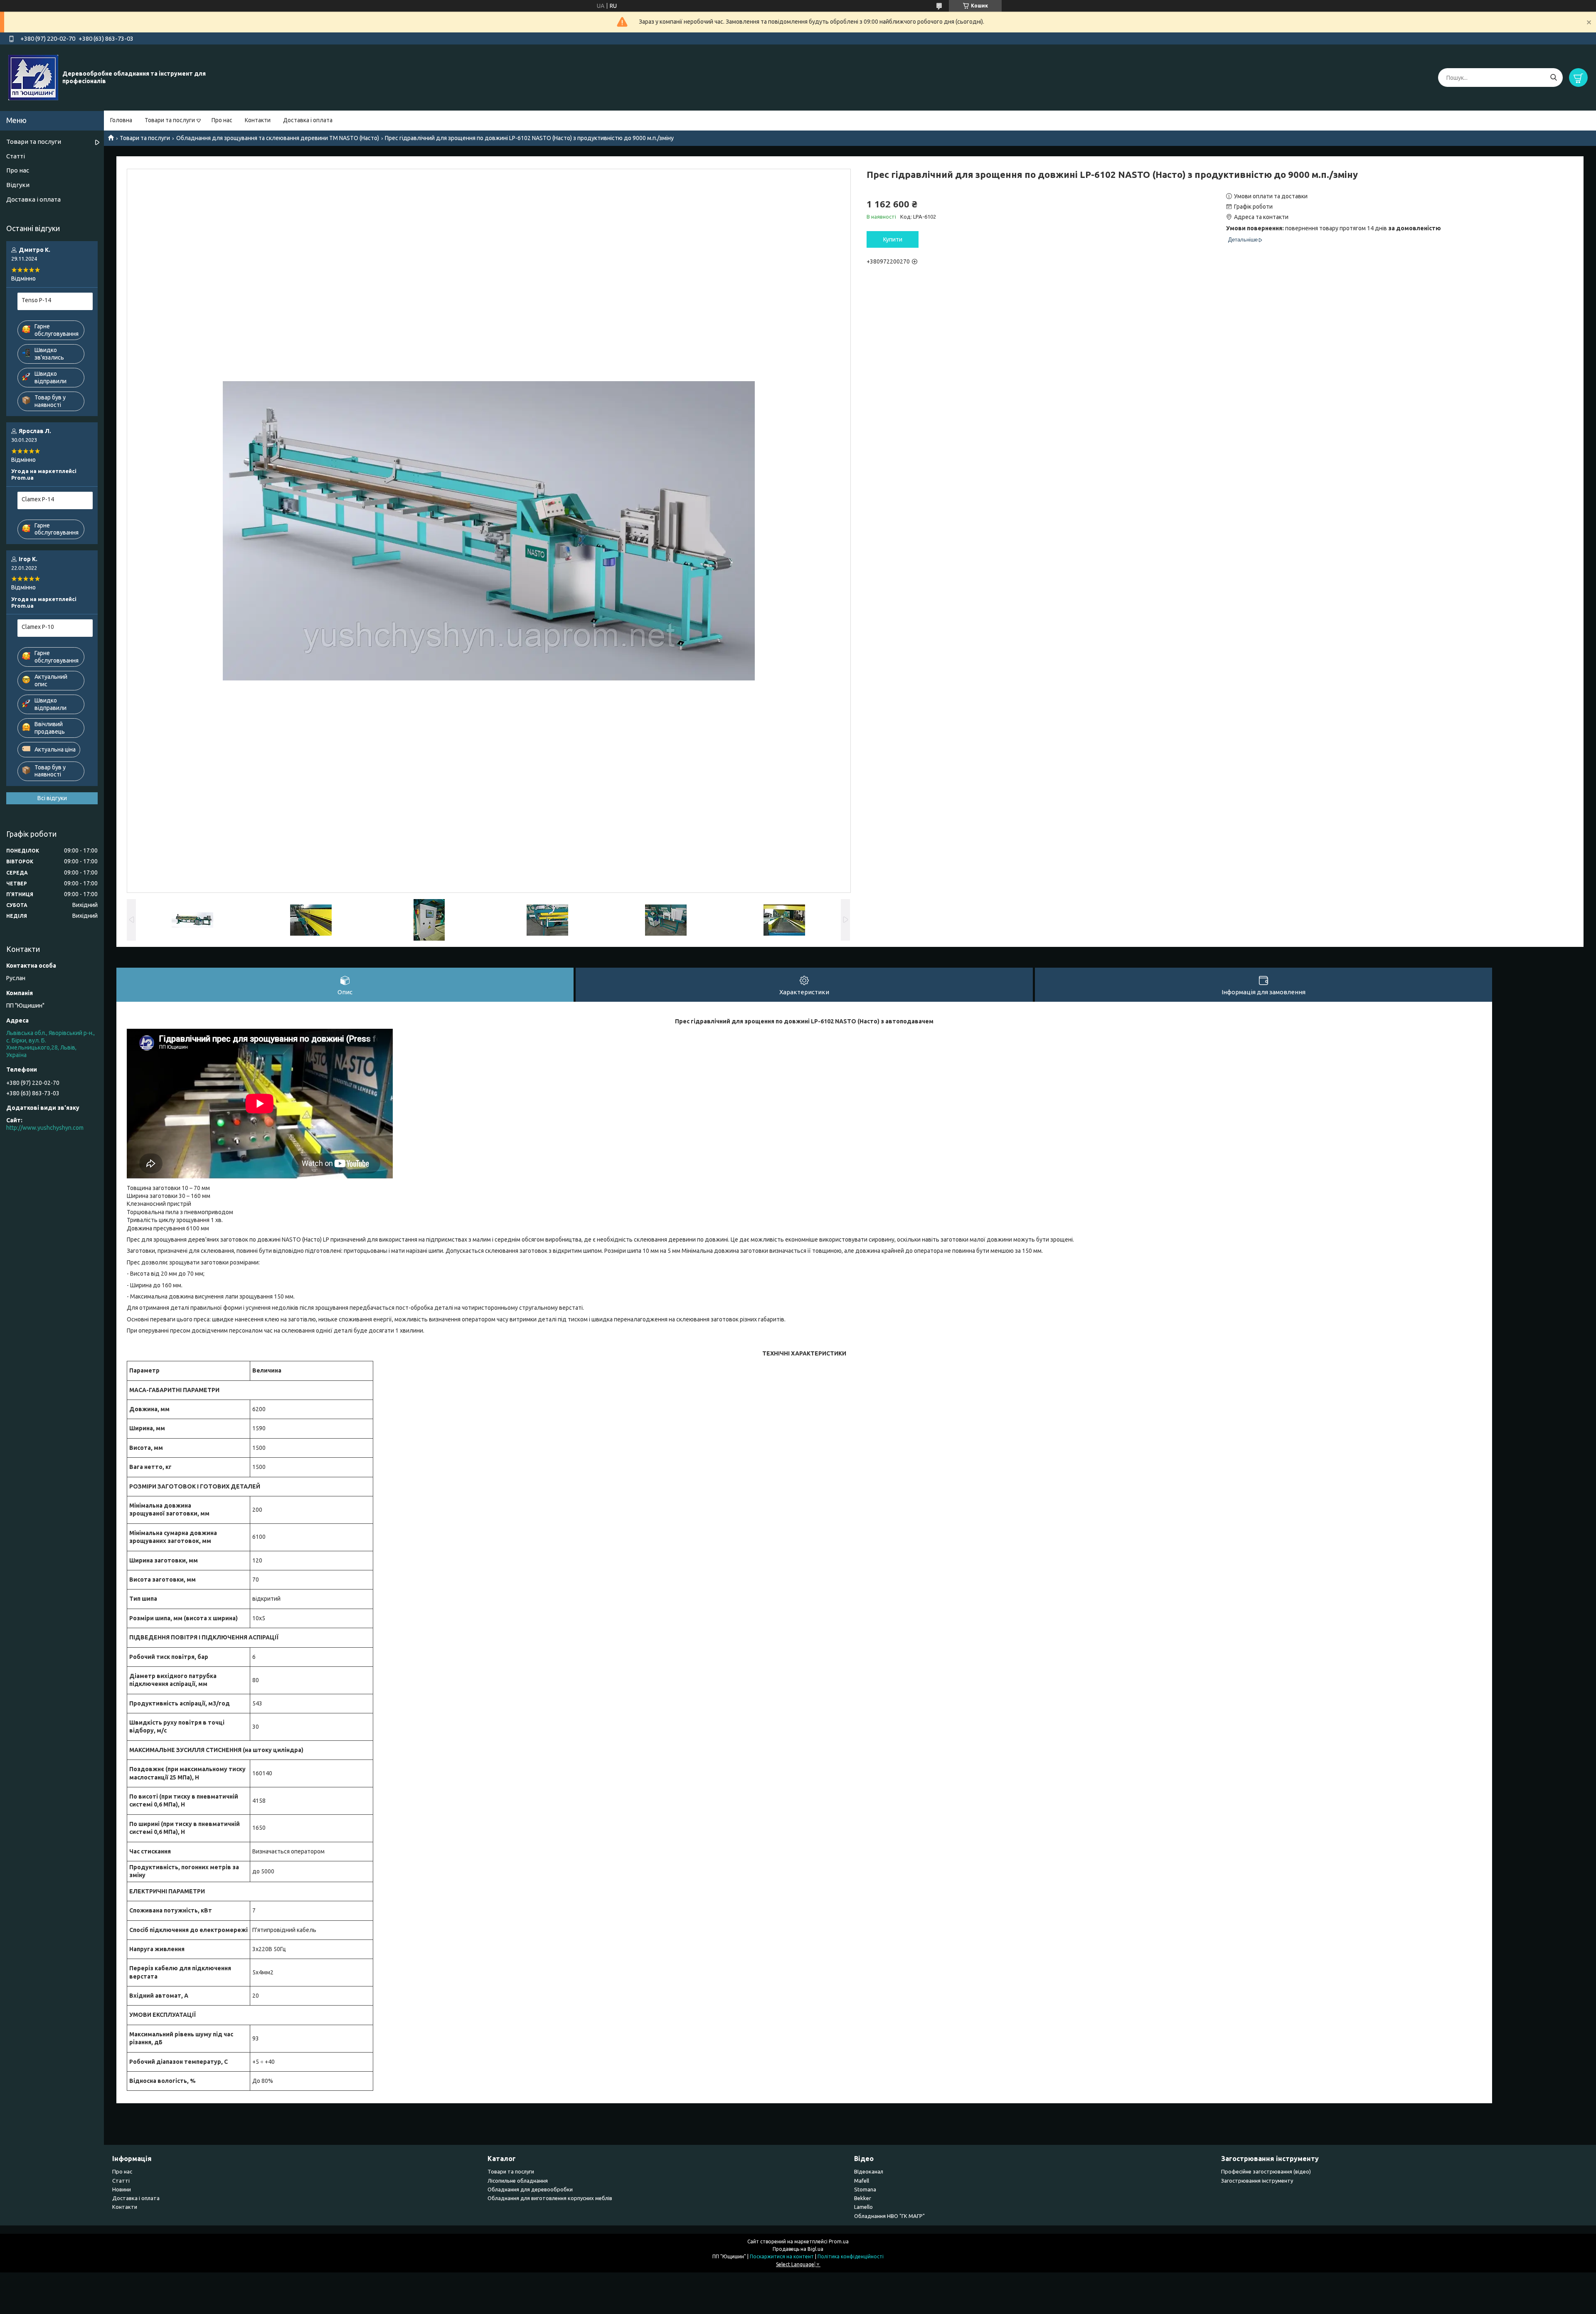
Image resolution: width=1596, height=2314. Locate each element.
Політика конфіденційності (851, 2256)
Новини (122, 2189)
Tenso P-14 (36, 300)
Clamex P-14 (38, 499)
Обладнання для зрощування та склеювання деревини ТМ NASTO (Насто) (278, 138)
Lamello (863, 2207)
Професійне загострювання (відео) (1266, 2171)
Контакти (258, 120)
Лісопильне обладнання (518, 2181)
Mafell (862, 2181)
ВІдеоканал (869, 2171)
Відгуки (18, 185)
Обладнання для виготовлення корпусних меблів (550, 2198)
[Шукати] (1553, 78)
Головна (121, 120)
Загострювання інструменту (1257, 2181)
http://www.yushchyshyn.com (45, 1128)
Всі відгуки (52, 798)
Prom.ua (839, 2241)
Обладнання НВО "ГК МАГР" (889, 2216)
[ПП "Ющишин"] (33, 77)
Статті (16, 156)
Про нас (222, 120)
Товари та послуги (170, 120)
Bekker (863, 2198)
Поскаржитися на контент (782, 2256)
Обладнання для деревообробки (530, 2189)
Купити (893, 239)
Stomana (865, 2189)
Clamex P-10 (38, 627)
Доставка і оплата (308, 120)
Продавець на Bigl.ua (798, 2249)
